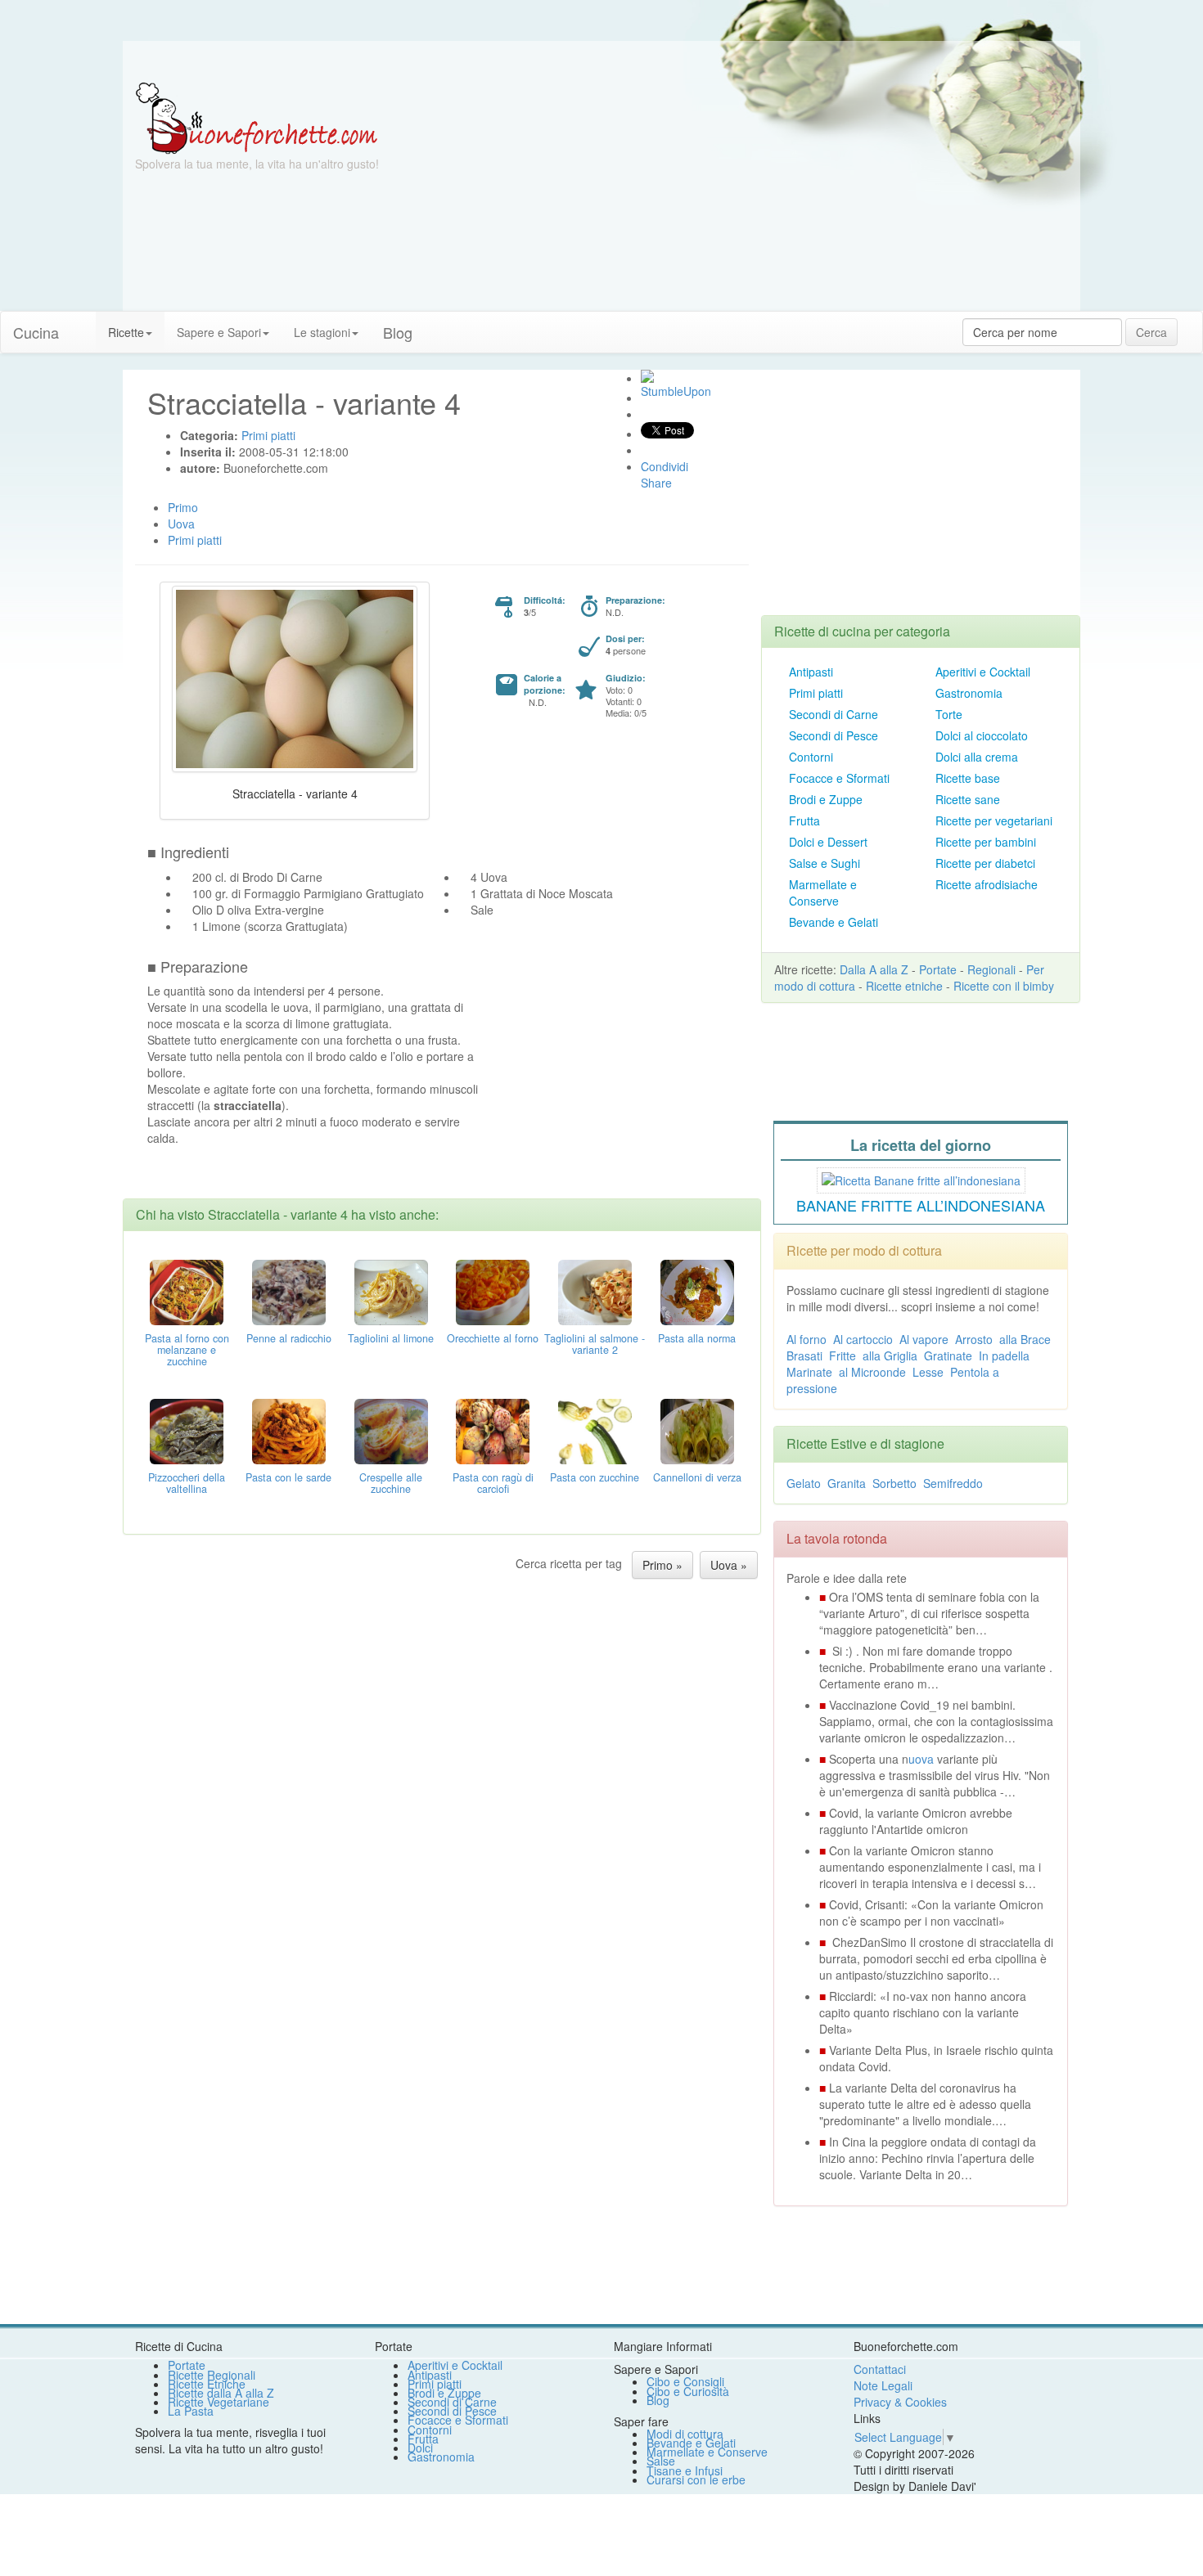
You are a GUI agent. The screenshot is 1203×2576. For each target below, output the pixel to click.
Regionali (991, 969)
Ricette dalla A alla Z (221, 2393)
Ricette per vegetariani (994, 820)
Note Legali (883, 2385)
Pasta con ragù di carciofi (493, 1483)
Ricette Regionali (212, 2375)
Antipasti (811, 672)
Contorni (811, 757)
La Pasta (191, 2411)
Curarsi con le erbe (696, 2479)
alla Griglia (890, 1355)
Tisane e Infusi (685, 2470)
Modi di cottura (685, 2434)
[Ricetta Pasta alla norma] (697, 1291)
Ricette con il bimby (1004, 986)
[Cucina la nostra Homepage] (83, 324)
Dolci (420, 2448)
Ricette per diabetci (985, 863)
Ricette (126, 332)
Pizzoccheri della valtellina (187, 1483)
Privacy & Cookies (900, 2402)
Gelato (804, 1483)
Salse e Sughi (825, 863)
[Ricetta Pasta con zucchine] (595, 1430)
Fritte (843, 1355)
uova (921, 1759)
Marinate (809, 1372)
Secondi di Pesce (834, 735)
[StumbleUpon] (647, 376)
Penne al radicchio (289, 1338)
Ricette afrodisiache (987, 884)
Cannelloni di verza (697, 1477)
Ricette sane (968, 799)
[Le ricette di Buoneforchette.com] (601, 61)
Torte (949, 714)
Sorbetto (894, 1483)
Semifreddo (953, 1483)
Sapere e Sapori (219, 332)
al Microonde (872, 1372)
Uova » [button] (729, 1565)
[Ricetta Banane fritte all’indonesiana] (921, 1178)
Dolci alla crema (977, 757)
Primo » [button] (662, 1565)
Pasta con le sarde (288, 1477)
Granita (847, 1483)
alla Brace (1025, 1339)
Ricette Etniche (207, 2384)
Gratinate (948, 1355)
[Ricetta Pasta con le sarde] (289, 1430)
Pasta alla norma (697, 1338)
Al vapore (924, 1339)
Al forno (807, 1339)
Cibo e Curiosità (688, 2391)
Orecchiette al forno (493, 1338)
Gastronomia (969, 693)
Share (656, 483)
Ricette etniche (904, 986)
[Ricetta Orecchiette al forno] (493, 1291)
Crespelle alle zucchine (391, 1483)
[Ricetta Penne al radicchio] (289, 1291)
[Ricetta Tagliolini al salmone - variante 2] (595, 1291)
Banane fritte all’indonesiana (921, 1205)
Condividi (665, 466)
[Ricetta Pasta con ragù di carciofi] (493, 1430)
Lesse (928, 1372)
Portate (938, 969)
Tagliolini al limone (391, 1338)
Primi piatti (816, 693)
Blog (658, 2400)
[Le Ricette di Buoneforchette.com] (257, 117)
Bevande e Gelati (834, 922)
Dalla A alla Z (874, 969)
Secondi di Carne (834, 714)
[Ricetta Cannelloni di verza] (697, 1430)
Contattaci (880, 2369)
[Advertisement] (761, 196)
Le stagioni (322, 332)
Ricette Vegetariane (219, 2402)
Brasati (804, 1355)
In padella (1004, 1355)
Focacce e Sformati (839, 778)
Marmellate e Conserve (823, 892)
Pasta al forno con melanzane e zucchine (187, 1350)
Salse (661, 2461)
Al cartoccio (863, 1339)
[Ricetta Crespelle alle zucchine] (391, 1430)
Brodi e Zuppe (826, 799)
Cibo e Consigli (685, 2381)
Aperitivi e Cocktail (983, 672)
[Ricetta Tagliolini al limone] (391, 1291)
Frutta (804, 820)
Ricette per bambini (986, 842)
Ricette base (968, 778)
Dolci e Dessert (828, 842)
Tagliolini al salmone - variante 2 (595, 1344)
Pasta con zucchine (595, 1477)
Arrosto (974, 1339)
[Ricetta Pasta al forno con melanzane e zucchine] (187, 1291)
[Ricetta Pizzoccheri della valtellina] (187, 1430)
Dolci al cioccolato (982, 735)
